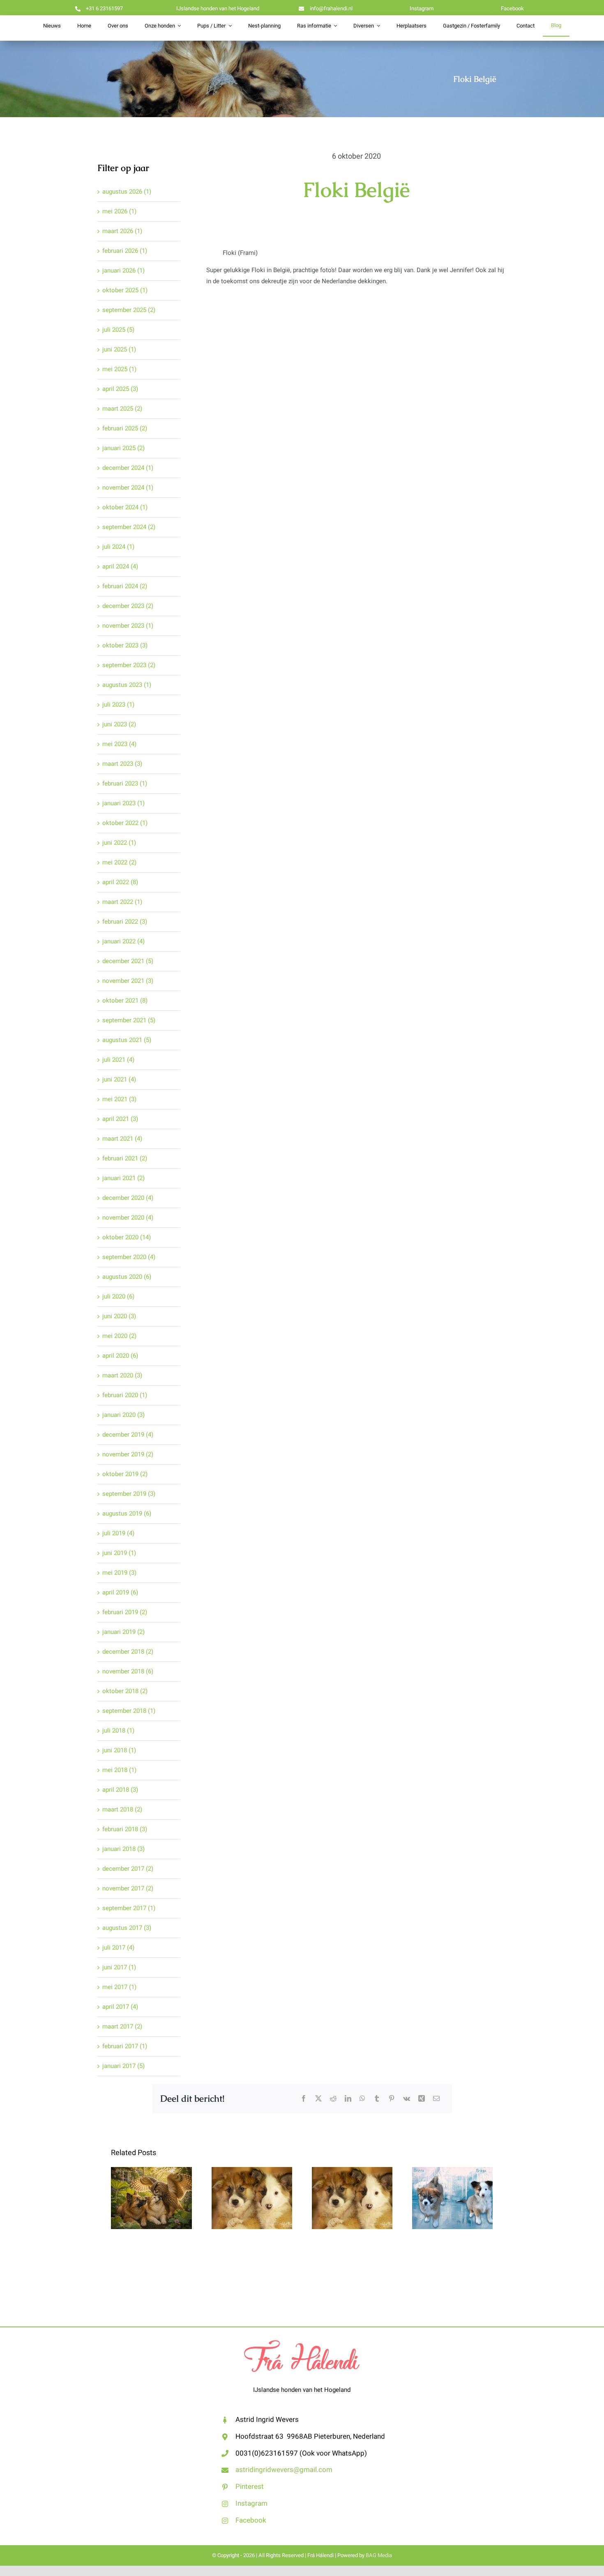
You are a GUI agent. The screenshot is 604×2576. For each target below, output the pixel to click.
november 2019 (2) (128, 1454)
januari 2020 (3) (123, 1415)
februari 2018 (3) (125, 1829)
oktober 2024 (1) (125, 507)
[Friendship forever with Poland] (452, 2198)
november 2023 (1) (128, 626)
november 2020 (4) (128, 1218)
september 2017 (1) (129, 1908)
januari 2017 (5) (123, 2066)
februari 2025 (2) (125, 428)
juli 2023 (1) (118, 705)
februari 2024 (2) (125, 586)
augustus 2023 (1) (127, 685)
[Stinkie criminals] (252, 2198)
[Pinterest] (392, 2099)
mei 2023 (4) (119, 744)
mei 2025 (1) (119, 369)
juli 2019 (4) (118, 1533)
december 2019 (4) (128, 1435)
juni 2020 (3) (119, 1316)
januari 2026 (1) (123, 270)
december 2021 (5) (128, 961)
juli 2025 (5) (118, 330)
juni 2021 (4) (119, 1079)
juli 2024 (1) (118, 547)
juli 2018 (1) (118, 1730)
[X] (318, 2099)
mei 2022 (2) (119, 862)
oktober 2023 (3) (125, 645)
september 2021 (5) (129, 1020)
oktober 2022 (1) (125, 823)
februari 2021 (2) (125, 1158)
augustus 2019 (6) (127, 1513)
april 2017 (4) (120, 2007)
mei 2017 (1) (119, 1987)
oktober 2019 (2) (125, 1474)
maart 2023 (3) (122, 764)
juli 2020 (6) (118, 1296)
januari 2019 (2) (123, 1632)
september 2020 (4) (129, 1257)
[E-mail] (436, 2099)
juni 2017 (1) (119, 1967)
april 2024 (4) (120, 566)
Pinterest (250, 2487)
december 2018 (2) (128, 1652)
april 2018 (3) (120, 1790)
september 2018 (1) (129, 1711)
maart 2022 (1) (122, 902)
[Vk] (407, 2099)
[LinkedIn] (348, 2099)
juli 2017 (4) (118, 1948)
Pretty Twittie (151, 2189)
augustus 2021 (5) (127, 1040)
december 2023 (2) (128, 606)
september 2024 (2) (129, 527)
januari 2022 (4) (123, 941)
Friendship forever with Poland (453, 2177)
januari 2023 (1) (123, 803)
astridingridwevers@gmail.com (284, 2470)
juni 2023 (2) (119, 724)
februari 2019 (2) (125, 1612)
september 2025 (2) (129, 310)
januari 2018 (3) (123, 1849)
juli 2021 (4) (118, 1060)
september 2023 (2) (129, 665)
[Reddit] (333, 2099)
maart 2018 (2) (122, 1809)
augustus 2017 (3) (127, 1928)
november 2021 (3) (128, 981)
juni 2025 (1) (119, 349)
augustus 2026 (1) (127, 192)
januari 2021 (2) (123, 1178)
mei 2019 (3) (119, 1573)
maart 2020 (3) (122, 1375)
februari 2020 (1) (125, 1395)
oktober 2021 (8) (125, 1000)
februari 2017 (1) (125, 2046)
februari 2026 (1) (125, 251)
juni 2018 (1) (119, 1750)
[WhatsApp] (362, 2099)
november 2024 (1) (128, 487)
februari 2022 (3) (125, 922)
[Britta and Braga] (352, 2198)
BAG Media (379, 2555)
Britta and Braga (352, 2183)
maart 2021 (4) (122, 1139)
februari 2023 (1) (125, 783)
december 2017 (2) (128, 1869)
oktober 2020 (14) (127, 1237)
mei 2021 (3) (119, 1099)
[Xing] (422, 2099)
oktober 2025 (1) (125, 290)
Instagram (251, 2503)
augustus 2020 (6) (127, 1277)
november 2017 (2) (128, 1888)
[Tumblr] (377, 2099)
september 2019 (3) (129, 1494)
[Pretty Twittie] (151, 2198)
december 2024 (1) (128, 468)
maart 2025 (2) (122, 409)
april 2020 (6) (120, 1356)
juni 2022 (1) (119, 843)
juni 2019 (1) (119, 1553)
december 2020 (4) (128, 1198)
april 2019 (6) (120, 1592)
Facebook (251, 2520)
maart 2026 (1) (122, 231)
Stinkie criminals (252, 2183)
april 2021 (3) (120, 1119)
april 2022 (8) (120, 882)
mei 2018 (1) (119, 1770)
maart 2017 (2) (122, 2026)
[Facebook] (304, 2099)
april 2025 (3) (120, 389)
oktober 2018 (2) (125, 1691)
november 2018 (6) (128, 1671)
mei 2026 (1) (119, 211)
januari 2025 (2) (123, 448)
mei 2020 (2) (119, 1336)
